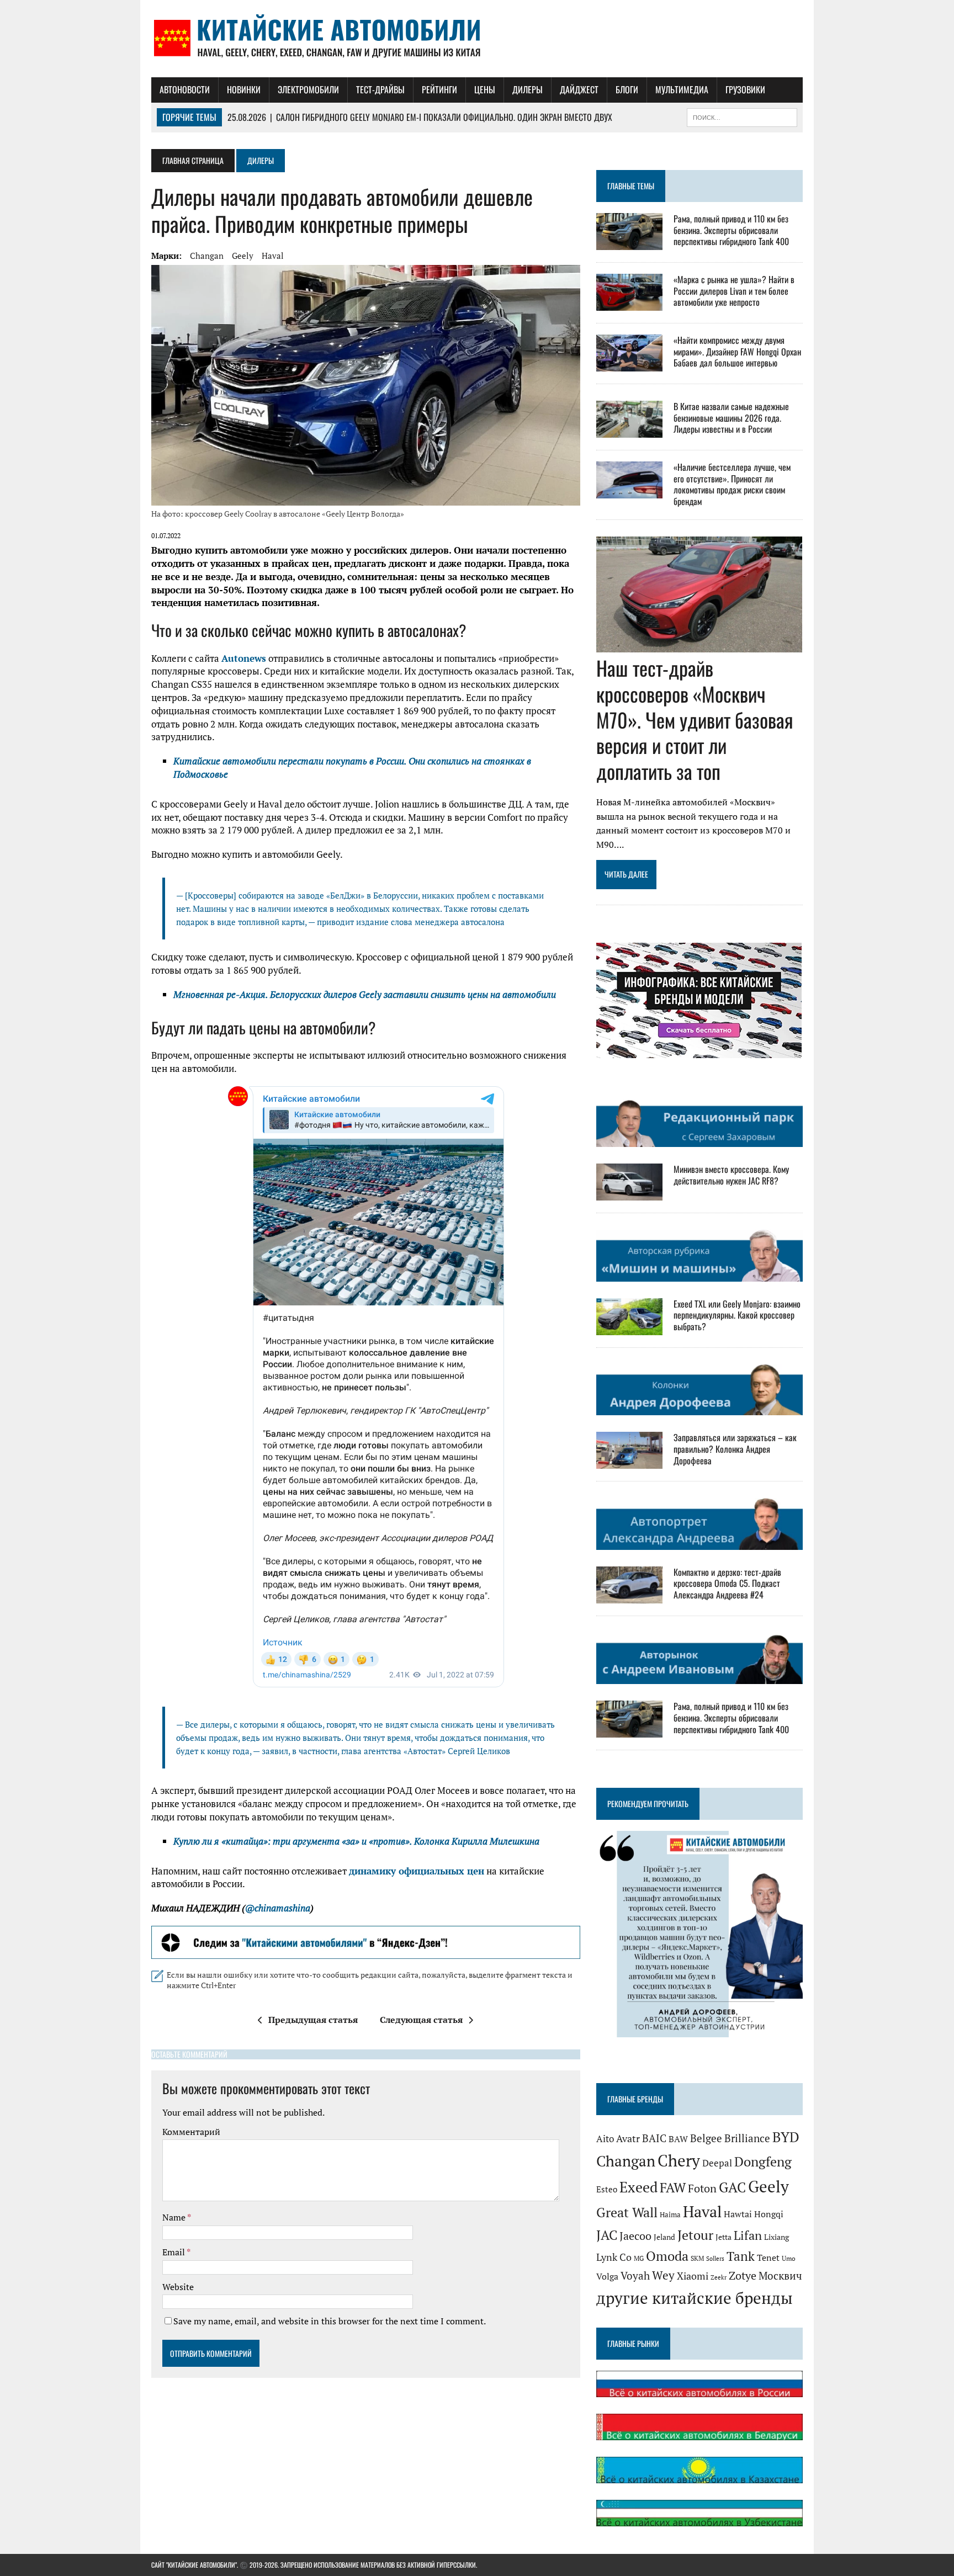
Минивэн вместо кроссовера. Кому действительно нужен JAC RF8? (731, 1175)
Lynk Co (614, 2257)
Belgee (706, 2138)
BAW (678, 2139)
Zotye (743, 2275)
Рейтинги (439, 89)
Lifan (748, 2235)
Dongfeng (763, 2161)
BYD (786, 2137)
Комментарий (191, 2132)
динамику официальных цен (417, 1871)
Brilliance (747, 2138)
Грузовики (745, 89)
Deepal (717, 2163)
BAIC (654, 2138)
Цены (485, 89)
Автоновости (185, 89)
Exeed (638, 2187)
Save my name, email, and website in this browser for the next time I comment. (330, 2321)
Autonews (244, 658)
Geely (243, 256)
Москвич (780, 2276)
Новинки (244, 89)
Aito (605, 2139)
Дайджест (579, 89)
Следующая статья (421, 2020)
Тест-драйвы (380, 89)
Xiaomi (693, 2276)
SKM (697, 2258)
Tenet (768, 2258)
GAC (732, 2187)
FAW (673, 2187)
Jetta (724, 2237)
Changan (207, 256)
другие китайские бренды (695, 2298)
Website (178, 2287)
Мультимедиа (682, 89)
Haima (670, 2214)
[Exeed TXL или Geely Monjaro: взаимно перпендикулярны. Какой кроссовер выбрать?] (629, 1327)
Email (174, 2252)
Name (175, 2217)
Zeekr (719, 2277)
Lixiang (777, 2237)
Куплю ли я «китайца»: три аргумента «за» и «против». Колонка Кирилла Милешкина (356, 1841)
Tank (741, 2256)
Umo (789, 2258)
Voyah (635, 2275)
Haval (273, 256)
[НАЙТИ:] (742, 116)
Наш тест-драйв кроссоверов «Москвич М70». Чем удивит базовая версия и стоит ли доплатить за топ (695, 719)
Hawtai (738, 2214)
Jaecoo (635, 2236)
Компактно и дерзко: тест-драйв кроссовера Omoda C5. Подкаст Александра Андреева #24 (727, 1584)
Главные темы (631, 186)
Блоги (627, 89)
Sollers (715, 2258)
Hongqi (769, 2214)
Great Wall (627, 2212)
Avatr (628, 2138)
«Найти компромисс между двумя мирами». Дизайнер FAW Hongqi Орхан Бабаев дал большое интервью (737, 352)
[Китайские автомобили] (477, 39)
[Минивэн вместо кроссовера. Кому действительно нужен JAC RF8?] (629, 1193)
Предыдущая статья (313, 2020)
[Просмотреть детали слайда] (366, 1942)
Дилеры (528, 89)
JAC (607, 2235)
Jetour (695, 2235)
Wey (663, 2275)
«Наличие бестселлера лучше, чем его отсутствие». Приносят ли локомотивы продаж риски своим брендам (732, 484)
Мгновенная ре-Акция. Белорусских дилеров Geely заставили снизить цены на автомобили (365, 994)
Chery (679, 2160)
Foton (702, 2188)
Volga (607, 2277)
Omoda (667, 2256)
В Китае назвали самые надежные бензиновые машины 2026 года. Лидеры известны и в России (731, 418)
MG (639, 2258)
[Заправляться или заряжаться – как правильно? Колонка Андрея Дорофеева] (629, 1462)
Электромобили (308, 89)
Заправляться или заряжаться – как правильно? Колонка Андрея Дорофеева (735, 1449)
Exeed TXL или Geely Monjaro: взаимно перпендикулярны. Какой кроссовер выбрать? (737, 1315)
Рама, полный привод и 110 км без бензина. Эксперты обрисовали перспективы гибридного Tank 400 (731, 230)
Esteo (607, 2189)
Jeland (664, 2237)
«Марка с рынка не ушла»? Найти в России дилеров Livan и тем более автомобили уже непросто (734, 291)
